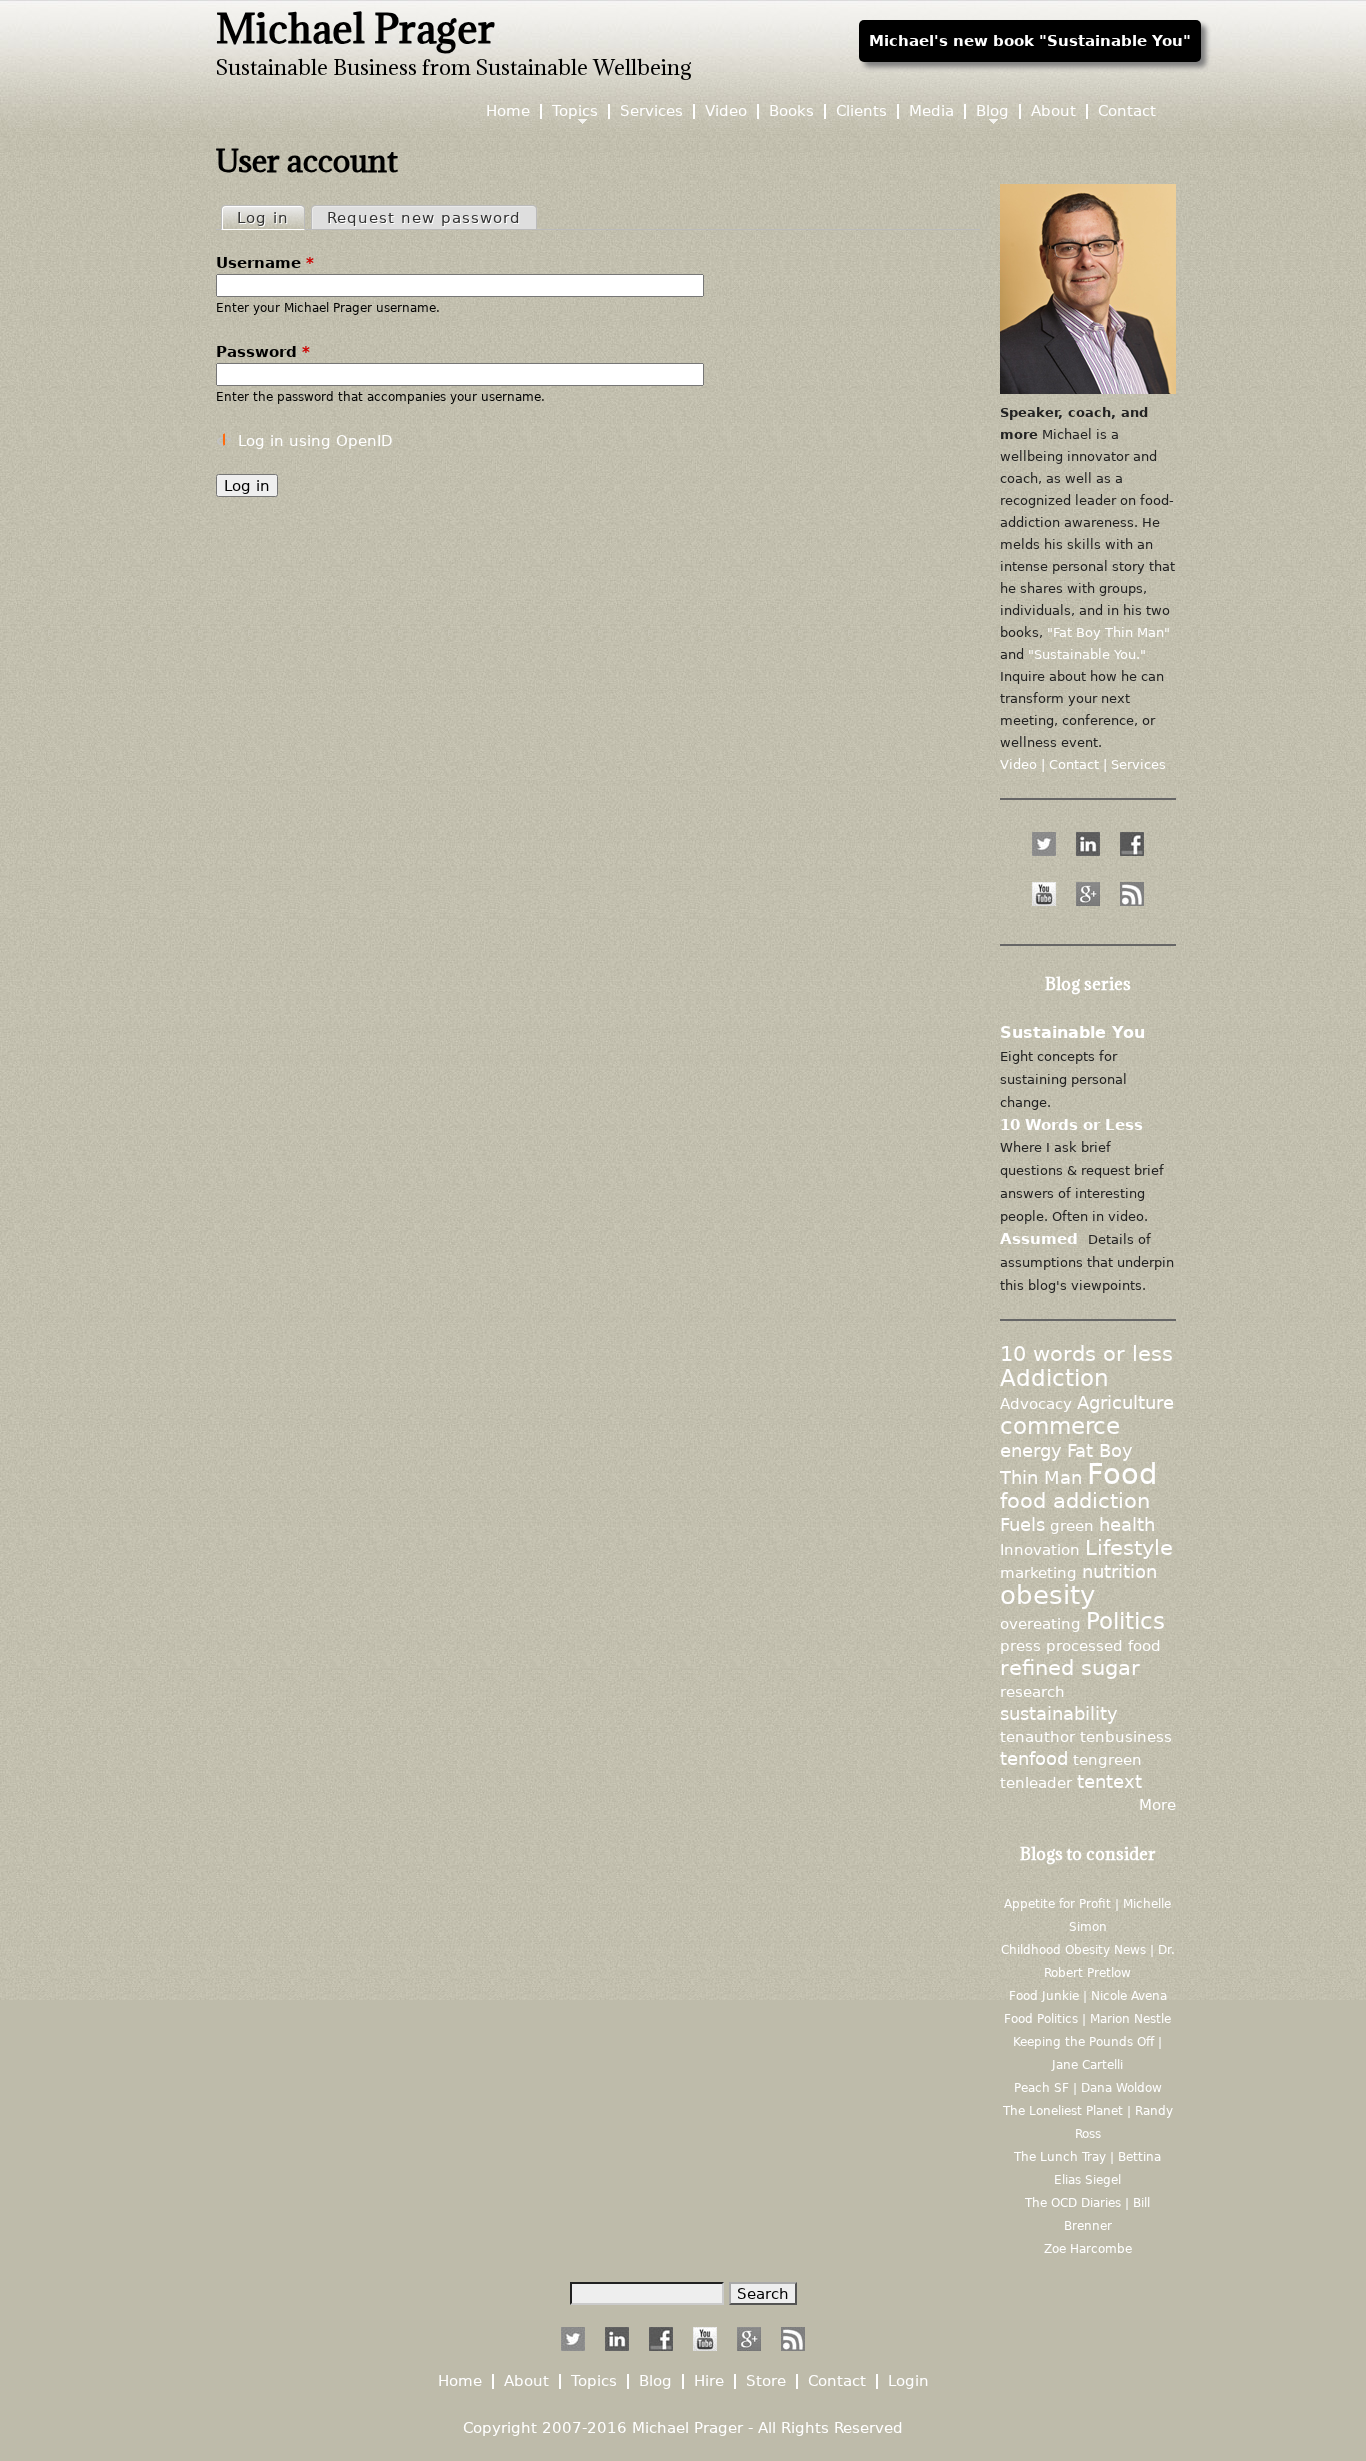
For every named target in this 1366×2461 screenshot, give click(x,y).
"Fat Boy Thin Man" (1108, 632)
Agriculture (1125, 1403)
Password (263, 351)
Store (766, 2381)
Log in (270, 217)
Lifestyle (1129, 1548)
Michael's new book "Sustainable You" (1030, 40)
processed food (1103, 1645)
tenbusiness (1126, 1736)
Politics (1125, 1621)
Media (931, 111)
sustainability (1059, 1714)
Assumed (1039, 1238)
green (1072, 1525)
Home (508, 111)
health (1127, 1525)
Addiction (1054, 1378)
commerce (1060, 1426)
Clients (861, 111)
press (1020, 1645)
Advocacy (1036, 1403)
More (1157, 1804)
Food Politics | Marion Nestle (1087, 2019)
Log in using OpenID (315, 440)
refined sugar (1070, 1668)
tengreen (1107, 1759)
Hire (709, 2381)
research (1032, 1691)
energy (1031, 1451)
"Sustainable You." (1087, 654)
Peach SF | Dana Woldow (1088, 2088)
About (1053, 111)
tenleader (1036, 1782)
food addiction (1075, 1501)
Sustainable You (1072, 1032)
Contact (1127, 111)
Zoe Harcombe (1088, 2249)
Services (651, 111)
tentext (1109, 1782)
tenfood (1034, 1759)
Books (791, 111)
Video (726, 111)
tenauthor (1037, 1736)
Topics (575, 111)
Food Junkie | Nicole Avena (1088, 1996)
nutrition (1119, 1572)
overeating (1040, 1623)
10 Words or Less (1071, 1124)
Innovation (1040, 1549)
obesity (1047, 1594)
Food (1122, 1474)
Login (908, 2381)
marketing (1038, 1572)
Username (265, 262)
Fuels (1022, 1525)
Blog (992, 111)
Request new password (424, 217)
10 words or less (1086, 1354)
